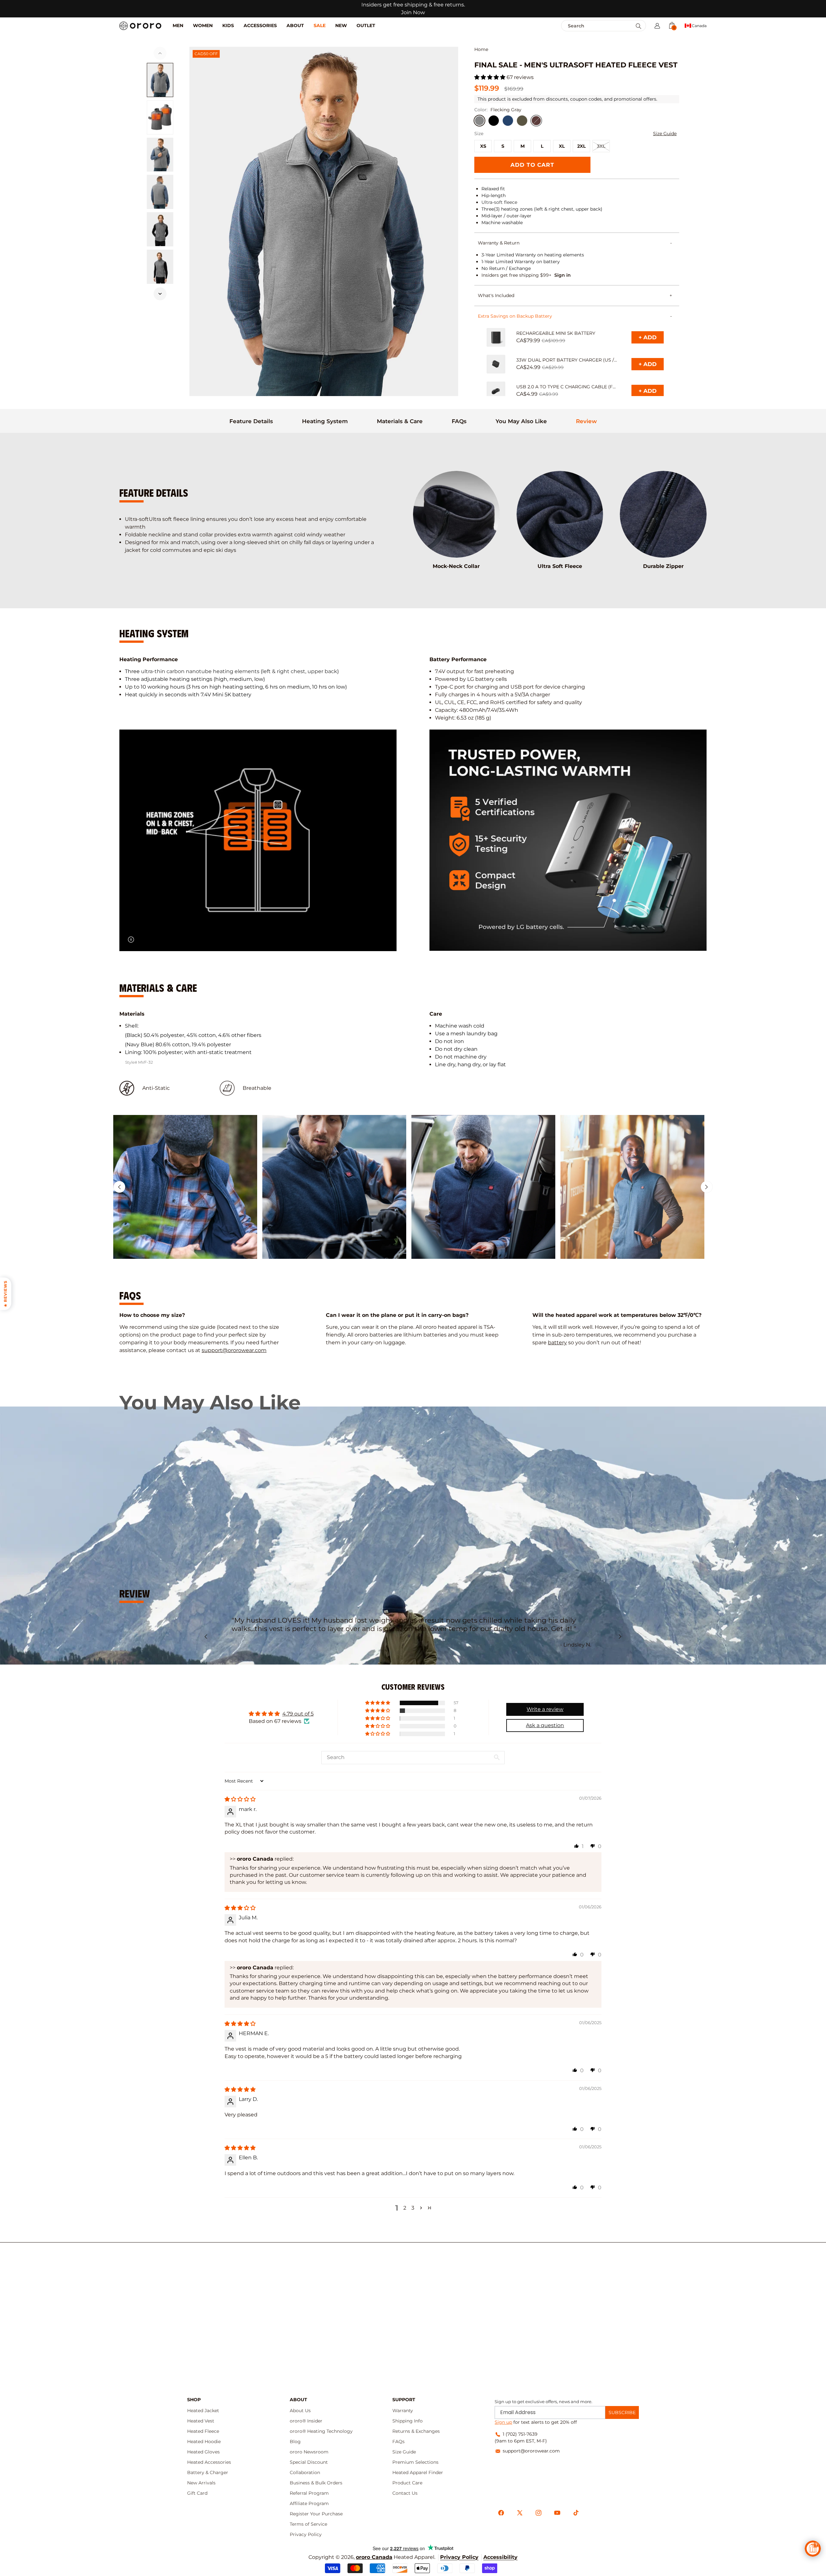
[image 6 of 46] (160, 267)
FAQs (459, 421)
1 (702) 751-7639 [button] (520, 2434)
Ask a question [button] (545, 1725)
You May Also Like (521, 421)
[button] (657, 26)
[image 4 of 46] (160, 192)
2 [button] (405, 2208)
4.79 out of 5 (298, 1714)
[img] (240, 1799)
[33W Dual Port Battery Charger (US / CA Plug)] (496, 364)
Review (586, 421)
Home (481, 50)
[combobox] (590, 26)
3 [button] (413, 2208)
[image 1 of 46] (160, 80)
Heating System (325, 421)
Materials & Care (400, 421)
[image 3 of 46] (160, 155)
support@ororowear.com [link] (531, 2451)
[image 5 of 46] (160, 229)
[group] (185, 1187)
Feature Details (251, 421)
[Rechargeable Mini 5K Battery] (496, 337)
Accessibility (500, 2557)
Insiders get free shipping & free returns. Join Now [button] (413, 9)
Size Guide (665, 134)
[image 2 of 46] (160, 117)
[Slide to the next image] (160, 294)
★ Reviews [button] (5, 1293)
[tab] (251, 421)
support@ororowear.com (234, 1350)
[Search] (639, 26)
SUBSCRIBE (622, 2412)
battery (557, 1343)
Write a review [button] (545, 1709)
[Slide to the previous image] (160, 53)
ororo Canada (374, 2557)
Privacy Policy (459, 2557)
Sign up (503, 2422)
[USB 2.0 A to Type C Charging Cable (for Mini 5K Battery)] (496, 391)
